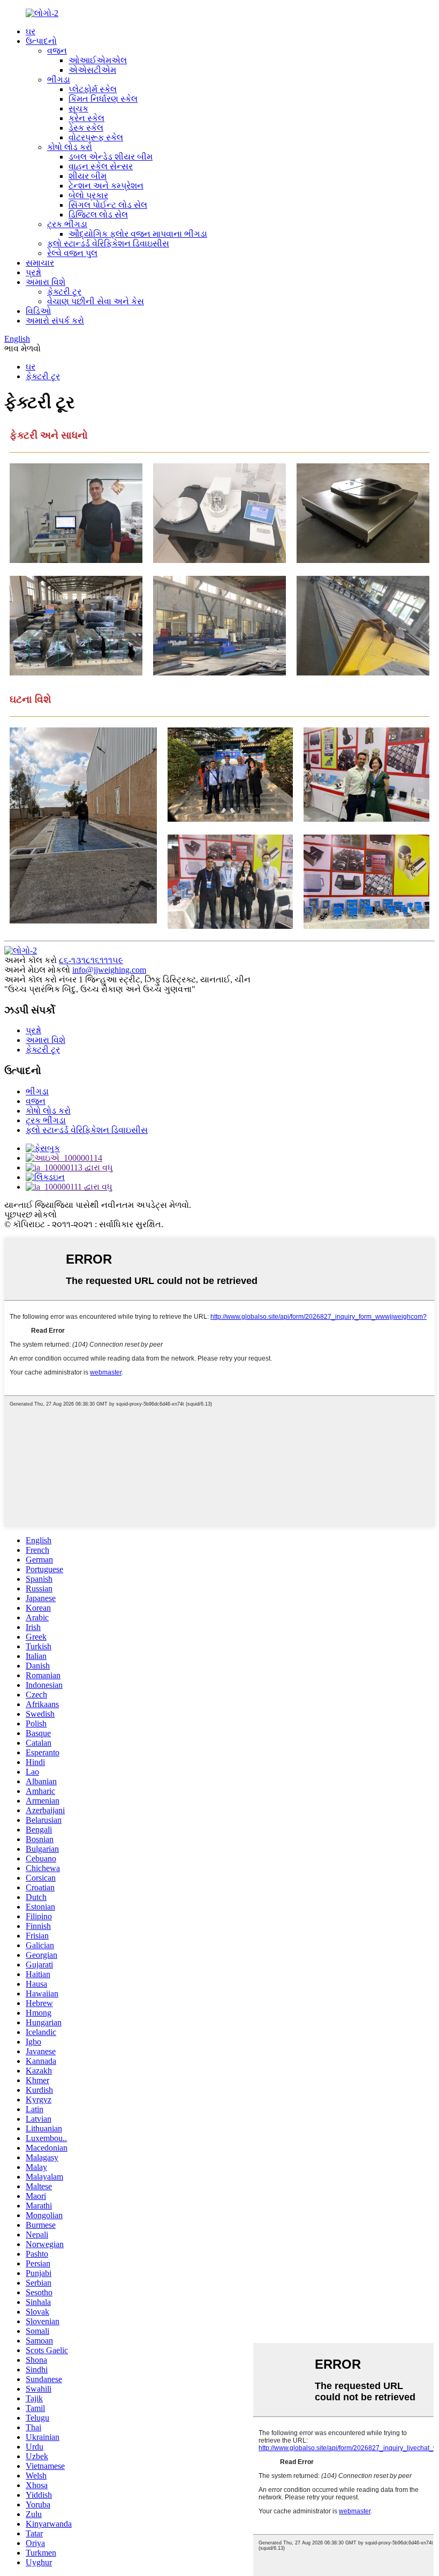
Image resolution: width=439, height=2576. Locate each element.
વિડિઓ (38, 311)
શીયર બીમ (88, 176)
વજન (57, 51)
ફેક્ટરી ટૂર (64, 292)
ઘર (31, 31)
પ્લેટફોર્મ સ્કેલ (93, 89)
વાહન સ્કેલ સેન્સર (101, 166)
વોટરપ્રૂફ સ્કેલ (96, 137)
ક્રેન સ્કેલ (86, 118)
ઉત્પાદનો (41, 41)
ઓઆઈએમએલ (98, 60)
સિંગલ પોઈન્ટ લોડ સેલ (108, 205)
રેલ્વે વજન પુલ (72, 253)
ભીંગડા (59, 80)
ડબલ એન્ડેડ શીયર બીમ (111, 157)
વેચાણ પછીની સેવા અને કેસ (96, 301)
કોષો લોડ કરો (70, 147)
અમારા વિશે (46, 282)
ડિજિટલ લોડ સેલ (98, 215)
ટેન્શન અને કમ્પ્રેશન (106, 186)
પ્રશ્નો (33, 272)
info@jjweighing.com (109, 970)
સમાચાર (40, 263)
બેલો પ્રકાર (88, 195)
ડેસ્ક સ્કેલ (86, 128)
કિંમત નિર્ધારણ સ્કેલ (103, 99)
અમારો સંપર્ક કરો (55, 321)
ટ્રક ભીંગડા (67, 224)
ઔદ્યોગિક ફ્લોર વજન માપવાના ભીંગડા (138, 234)
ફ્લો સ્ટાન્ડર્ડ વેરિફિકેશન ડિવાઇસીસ (108, 243)
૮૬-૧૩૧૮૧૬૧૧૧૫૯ (91, 960)
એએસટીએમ (92, 70)
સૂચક (78, 108)
